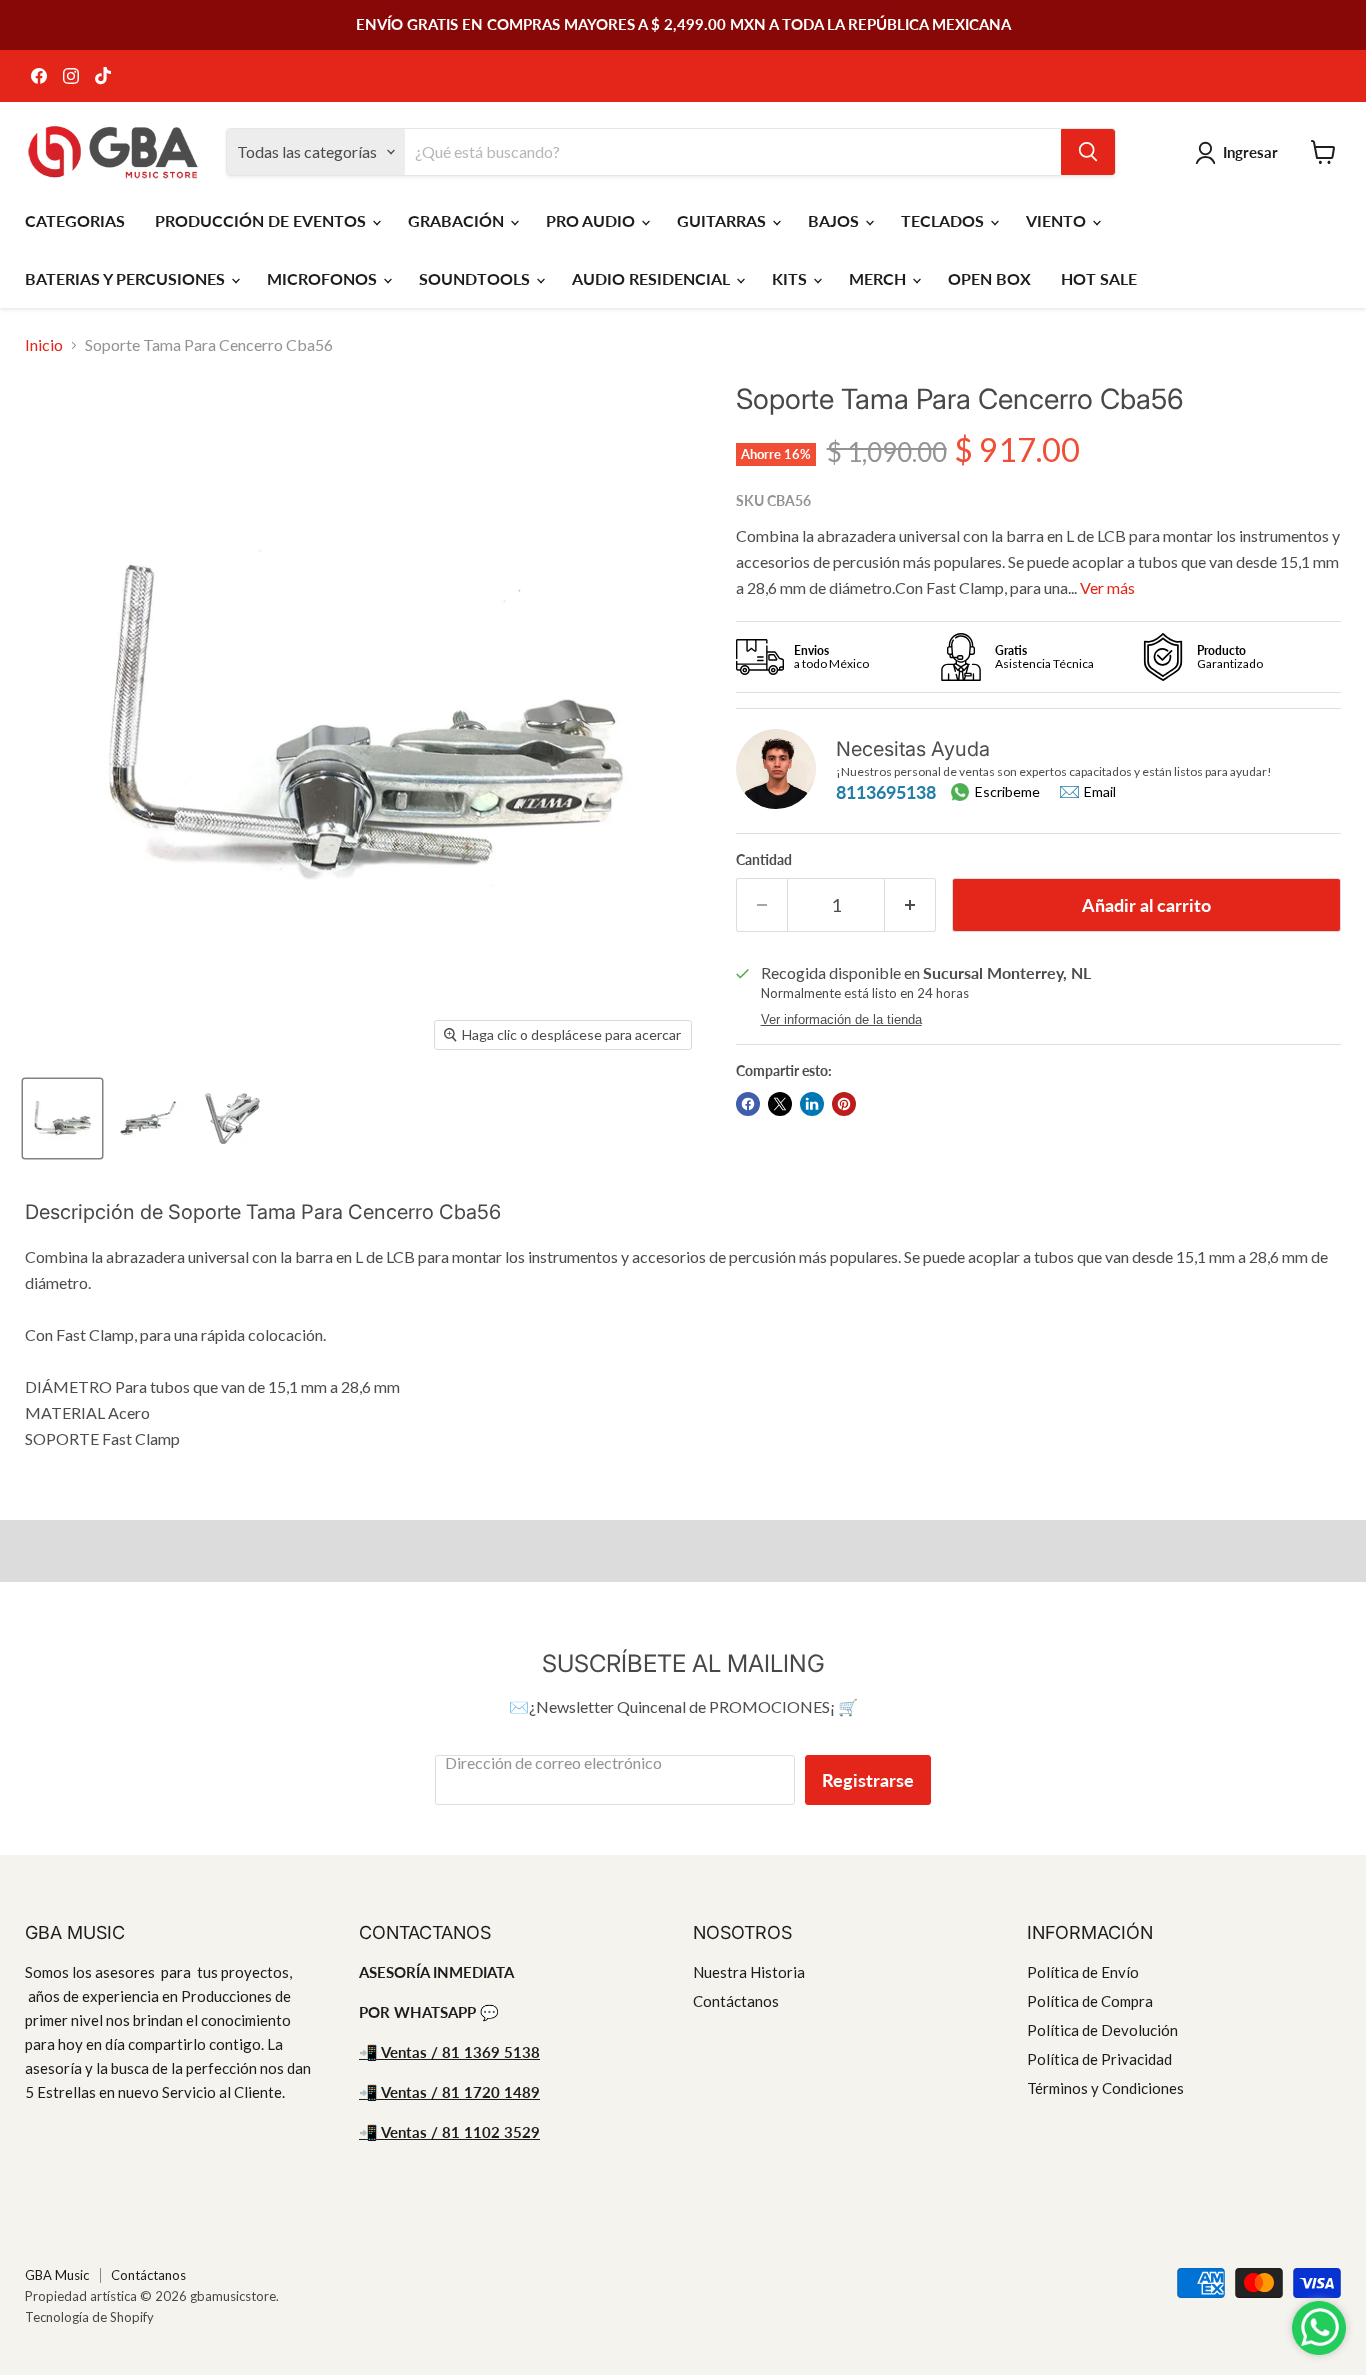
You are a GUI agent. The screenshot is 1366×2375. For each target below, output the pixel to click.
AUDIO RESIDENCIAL (653, 278)
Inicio (44, 345)
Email (1100, 792)
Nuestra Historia (749, 1972)
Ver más (1107, 587)
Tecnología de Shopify (89, 2317)
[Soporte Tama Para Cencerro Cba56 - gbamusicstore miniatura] (62, 1118)
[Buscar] (1088, 152)
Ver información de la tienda (841, 1020)
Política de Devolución (1102, 2030)
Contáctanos (736, 2001)
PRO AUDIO (592, 220)
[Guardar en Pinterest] (844, 1104)
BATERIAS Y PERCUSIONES (127, 278)
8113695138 (886, 792)
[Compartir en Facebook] (748, 1104)
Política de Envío (1083, 1972)
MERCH (879, 278)
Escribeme (1007, 791)
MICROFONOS (324, 278)
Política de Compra (1090, 2001)
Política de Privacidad (1099, 2059)
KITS (791, 278)
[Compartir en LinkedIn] (812, 1104)
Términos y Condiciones (1105, 2088)
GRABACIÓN (458, 220)
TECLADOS (944, 220)
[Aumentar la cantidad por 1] (910, 905)
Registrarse (868, 1780)
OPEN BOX (989, 278)
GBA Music (57, 2275)
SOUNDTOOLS (476, 278)
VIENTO (1058, 220)
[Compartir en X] (780, 1104)
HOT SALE (1099, 278)
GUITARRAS (723, 220)
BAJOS (835, 220)
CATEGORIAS (75, 220)
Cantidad (764, 860)
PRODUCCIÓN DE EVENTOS (262, 220)
